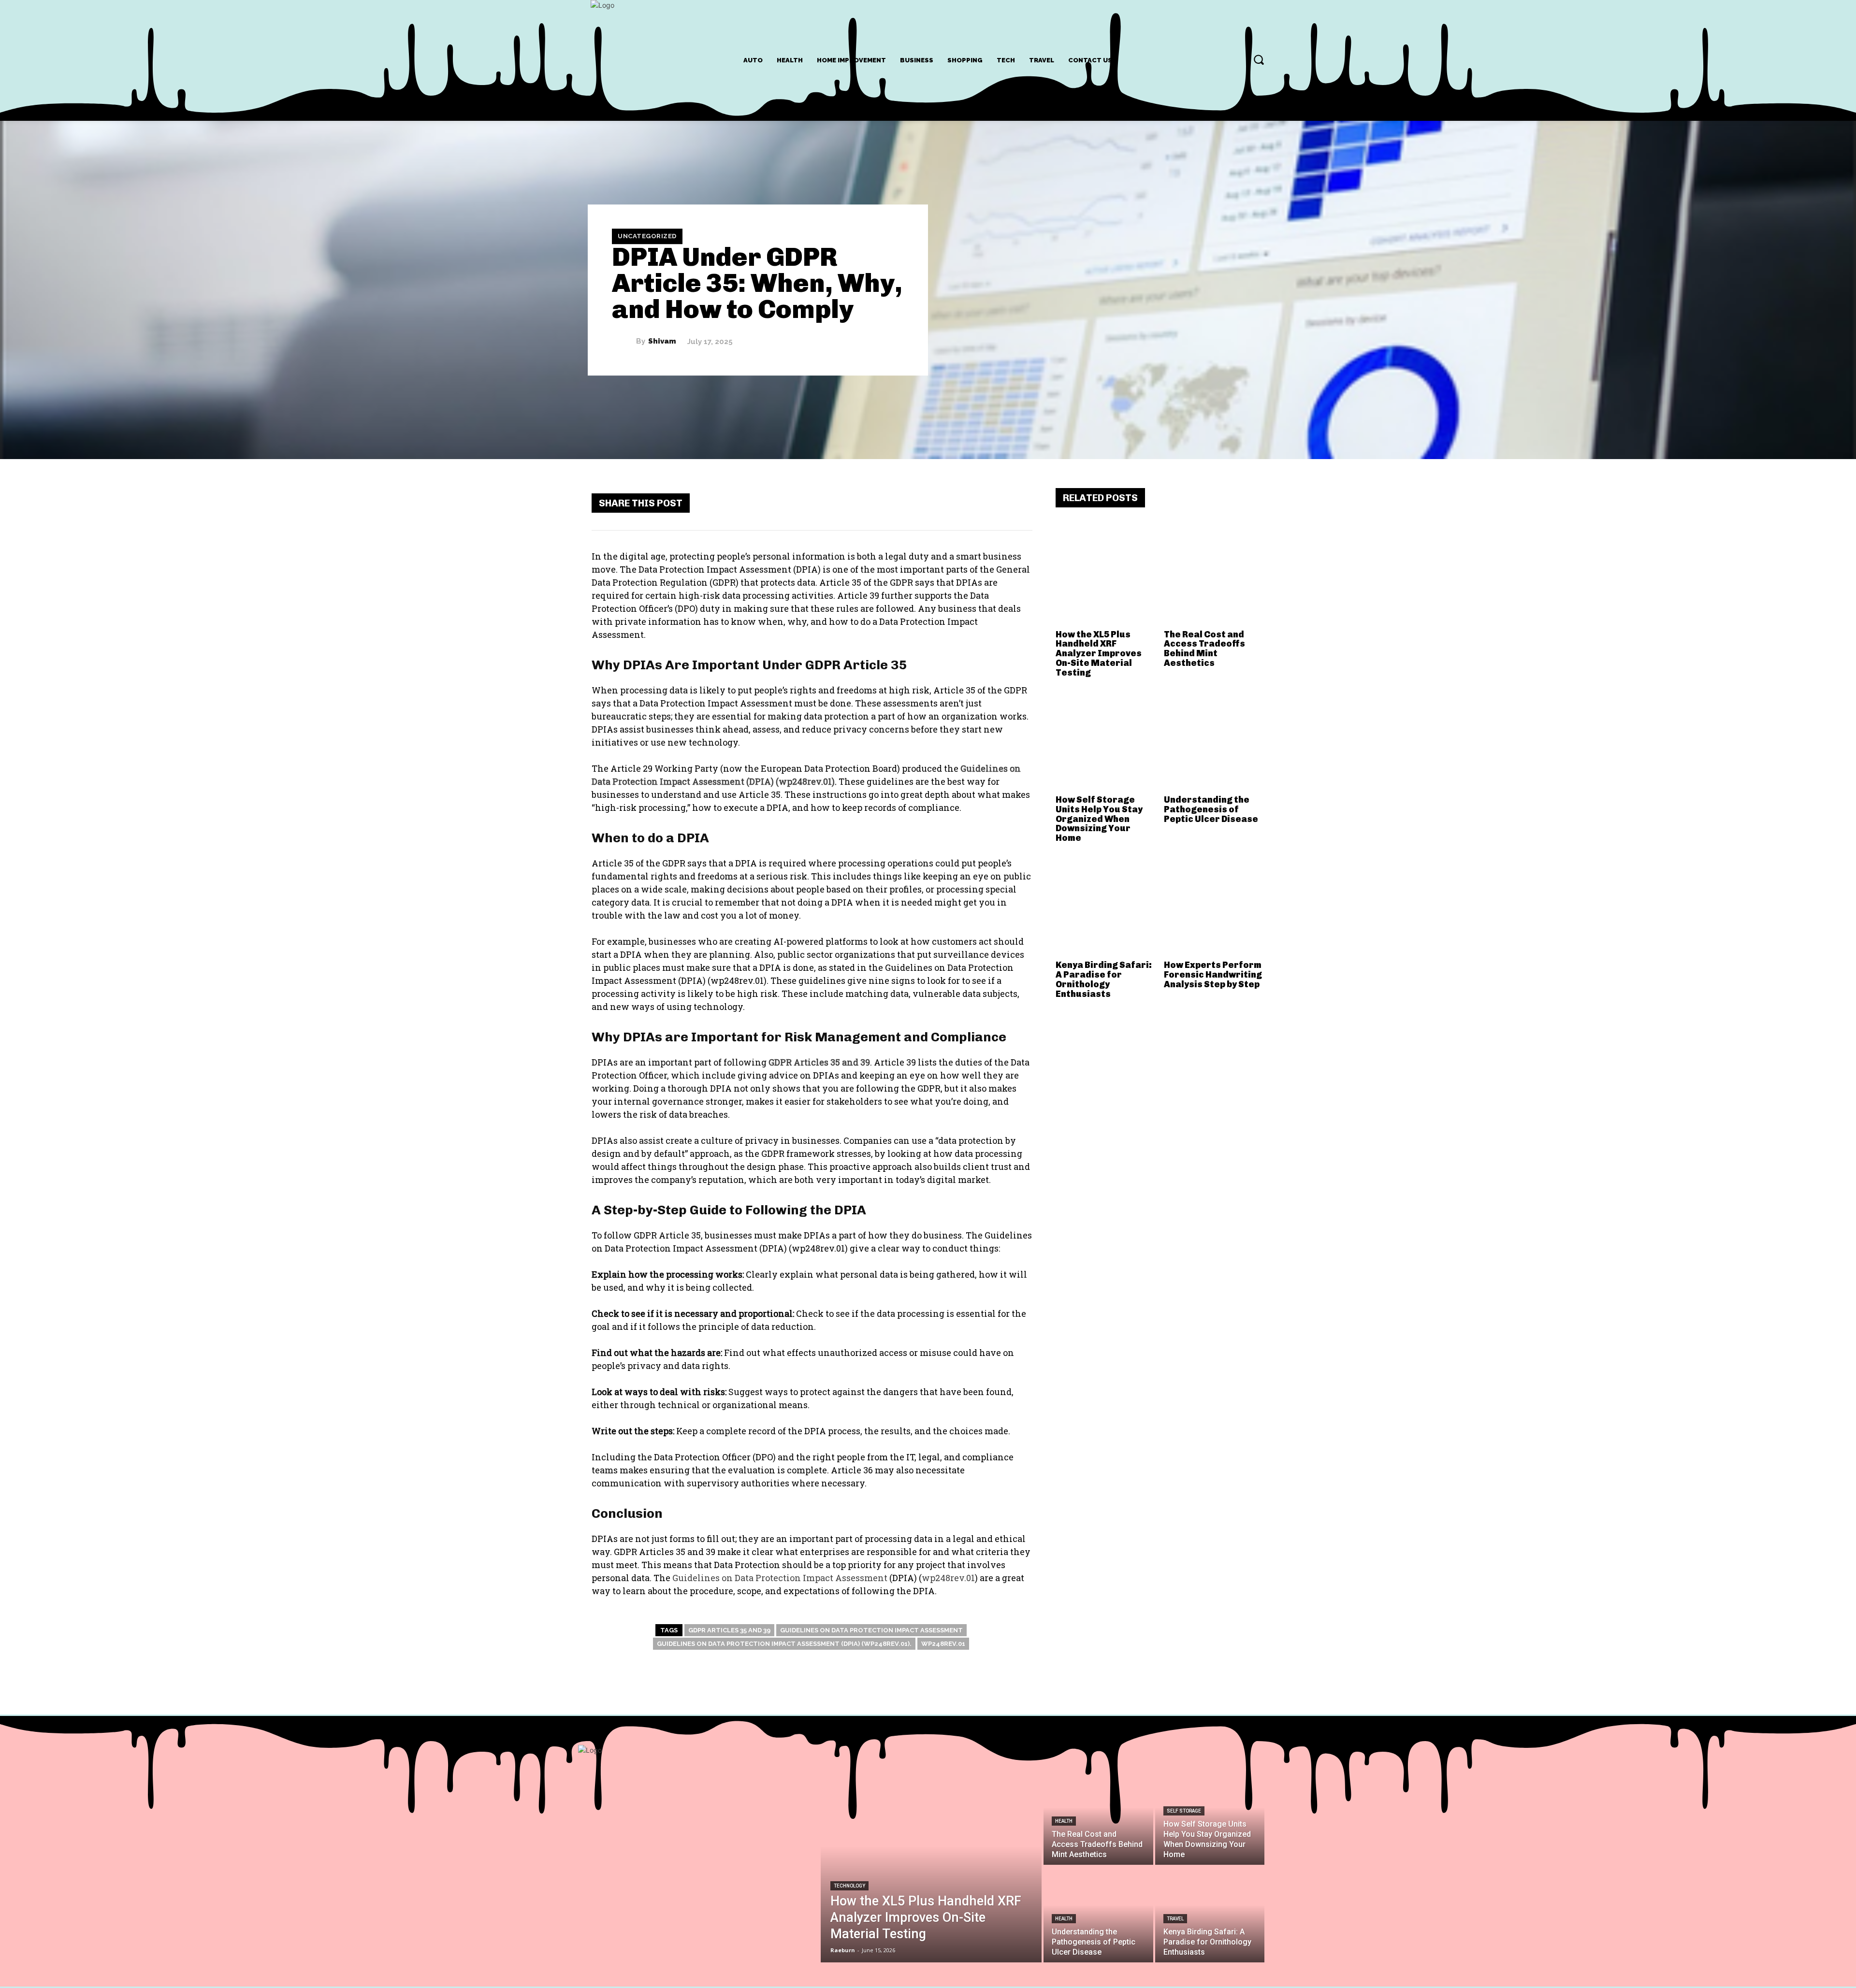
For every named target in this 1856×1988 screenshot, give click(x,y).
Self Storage (1184, 1811)
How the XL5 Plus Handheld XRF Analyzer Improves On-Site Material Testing (1099, 654)
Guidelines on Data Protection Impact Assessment (871, 1630)
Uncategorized (647, 236)
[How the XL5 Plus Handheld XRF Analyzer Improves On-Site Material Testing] (1106, 575)
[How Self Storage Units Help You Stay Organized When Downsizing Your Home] (1106, 740)
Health (1064, 1821)
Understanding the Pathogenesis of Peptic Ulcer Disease (1211, 809)
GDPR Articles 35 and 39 (729, 1630)
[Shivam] (624, 342)
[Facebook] (901, 503)
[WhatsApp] (988, 503)
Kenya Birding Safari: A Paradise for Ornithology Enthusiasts (1104, 979)
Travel (1175, 1919)
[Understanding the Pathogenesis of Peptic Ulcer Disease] (1214, 740)
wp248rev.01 (943, 1644)
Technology (849, 1886)
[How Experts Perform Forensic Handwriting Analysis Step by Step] (1214, 906)
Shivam (662, 341)
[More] (1017, 503)
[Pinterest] (959, 503)
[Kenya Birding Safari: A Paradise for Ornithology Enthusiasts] (1106, 906)
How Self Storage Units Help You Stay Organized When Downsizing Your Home (1099, 819)
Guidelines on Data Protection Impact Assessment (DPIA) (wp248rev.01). (784, 1644)
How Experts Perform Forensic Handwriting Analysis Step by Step (1213, 975)
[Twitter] (930, 503)
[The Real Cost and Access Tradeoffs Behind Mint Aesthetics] (1214, 575)
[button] (1259, 59)
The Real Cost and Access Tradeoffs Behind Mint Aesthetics (1204, 649)
